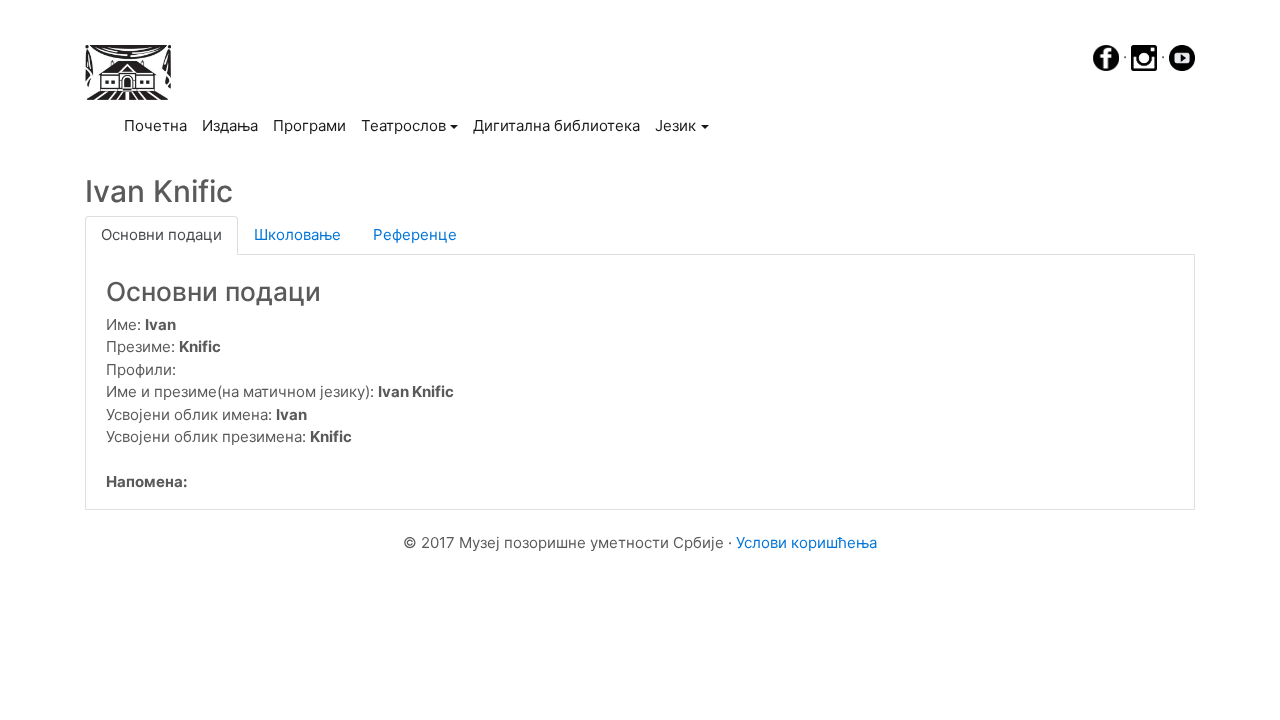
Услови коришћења (806, 542)
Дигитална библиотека (556, 125)
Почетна (159, 125)
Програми (309, 125)
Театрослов (403, 125)
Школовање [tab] (297, 234)
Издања (230, 125)
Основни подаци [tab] (161, 234)
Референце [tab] (415, 234)
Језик (675, 125)
